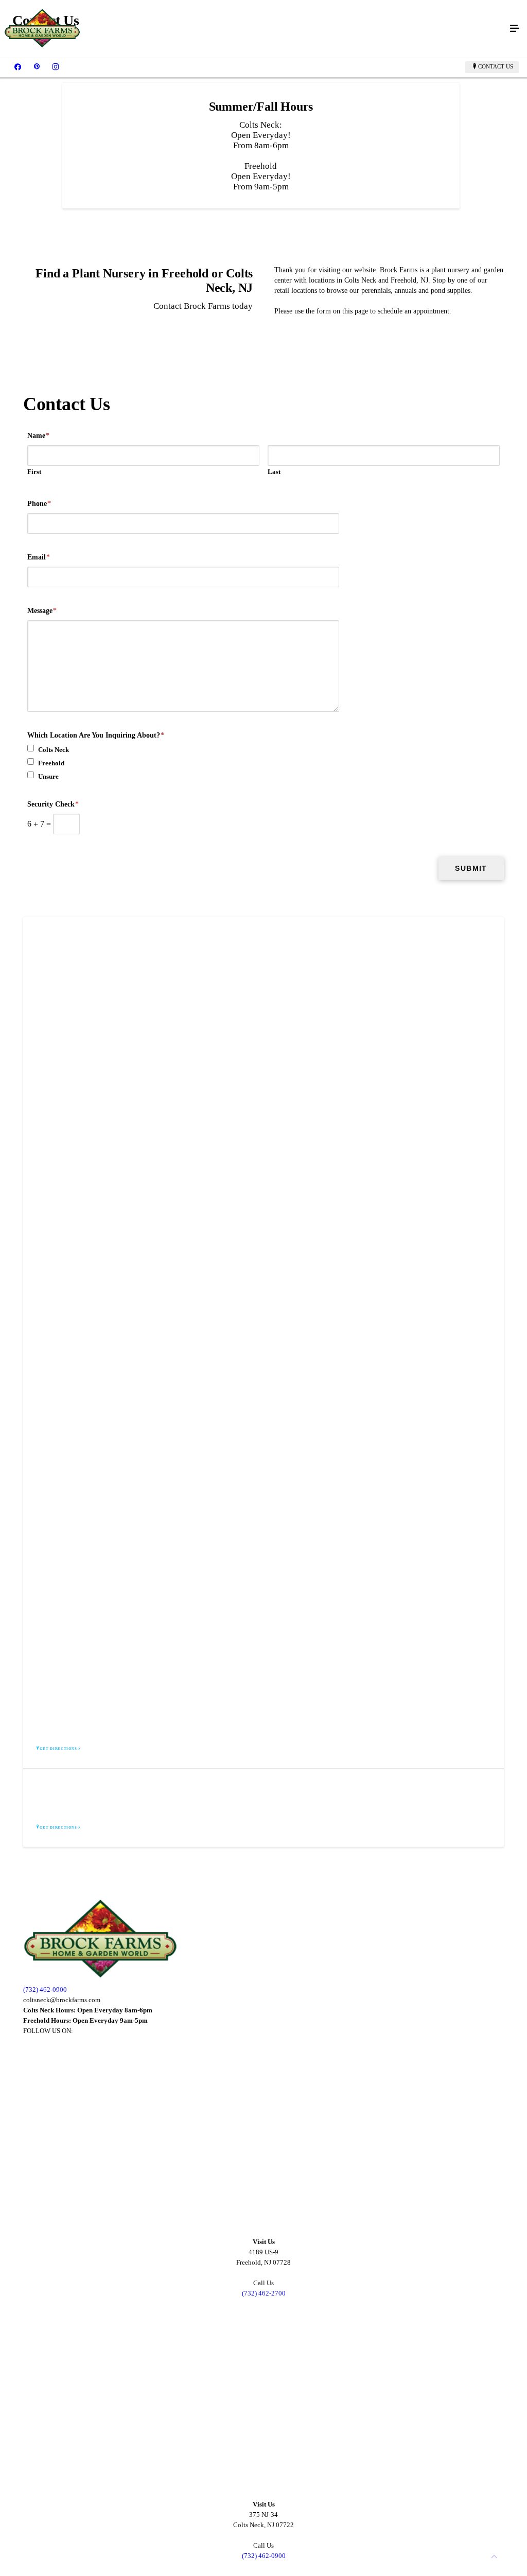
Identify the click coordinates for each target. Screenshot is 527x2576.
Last (274, 472)
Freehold (51, 763)
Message (42, 611)
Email (39, 557)
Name (38, 436)
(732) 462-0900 (45, 1990)
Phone (39, 504)
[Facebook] (18, 67)
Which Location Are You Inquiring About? (96, 735)
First (34, 472)
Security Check (53, 804)
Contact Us (496, 66)
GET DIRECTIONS (58, 1749)
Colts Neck (54, 750)
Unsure (48, 776)
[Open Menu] (515, 29)
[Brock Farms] (253, 29)
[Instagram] (56, 67)
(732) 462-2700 (264, 2293)
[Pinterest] (37, 67)
